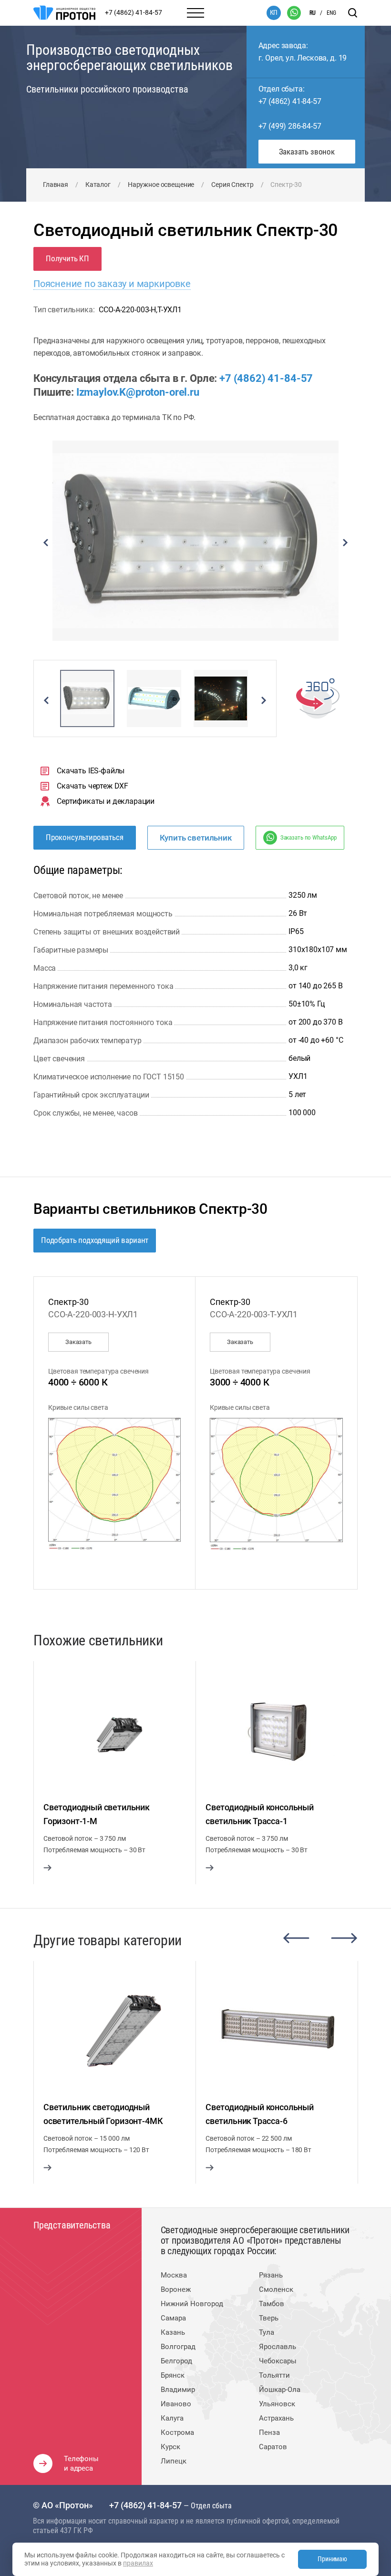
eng (331, 13)
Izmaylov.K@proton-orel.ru (138, 392)
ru (313, 13)
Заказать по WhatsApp (309, 837)
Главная (56, 185)
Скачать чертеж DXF (93, 786)
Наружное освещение (161, 185)
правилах (138, 2563)
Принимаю (332, 2559)
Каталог (98, 185)
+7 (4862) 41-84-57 (290, 101)
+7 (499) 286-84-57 (290, 126)
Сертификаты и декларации (106, 801)
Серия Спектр (232, 185)
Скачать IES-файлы (91, 771)
